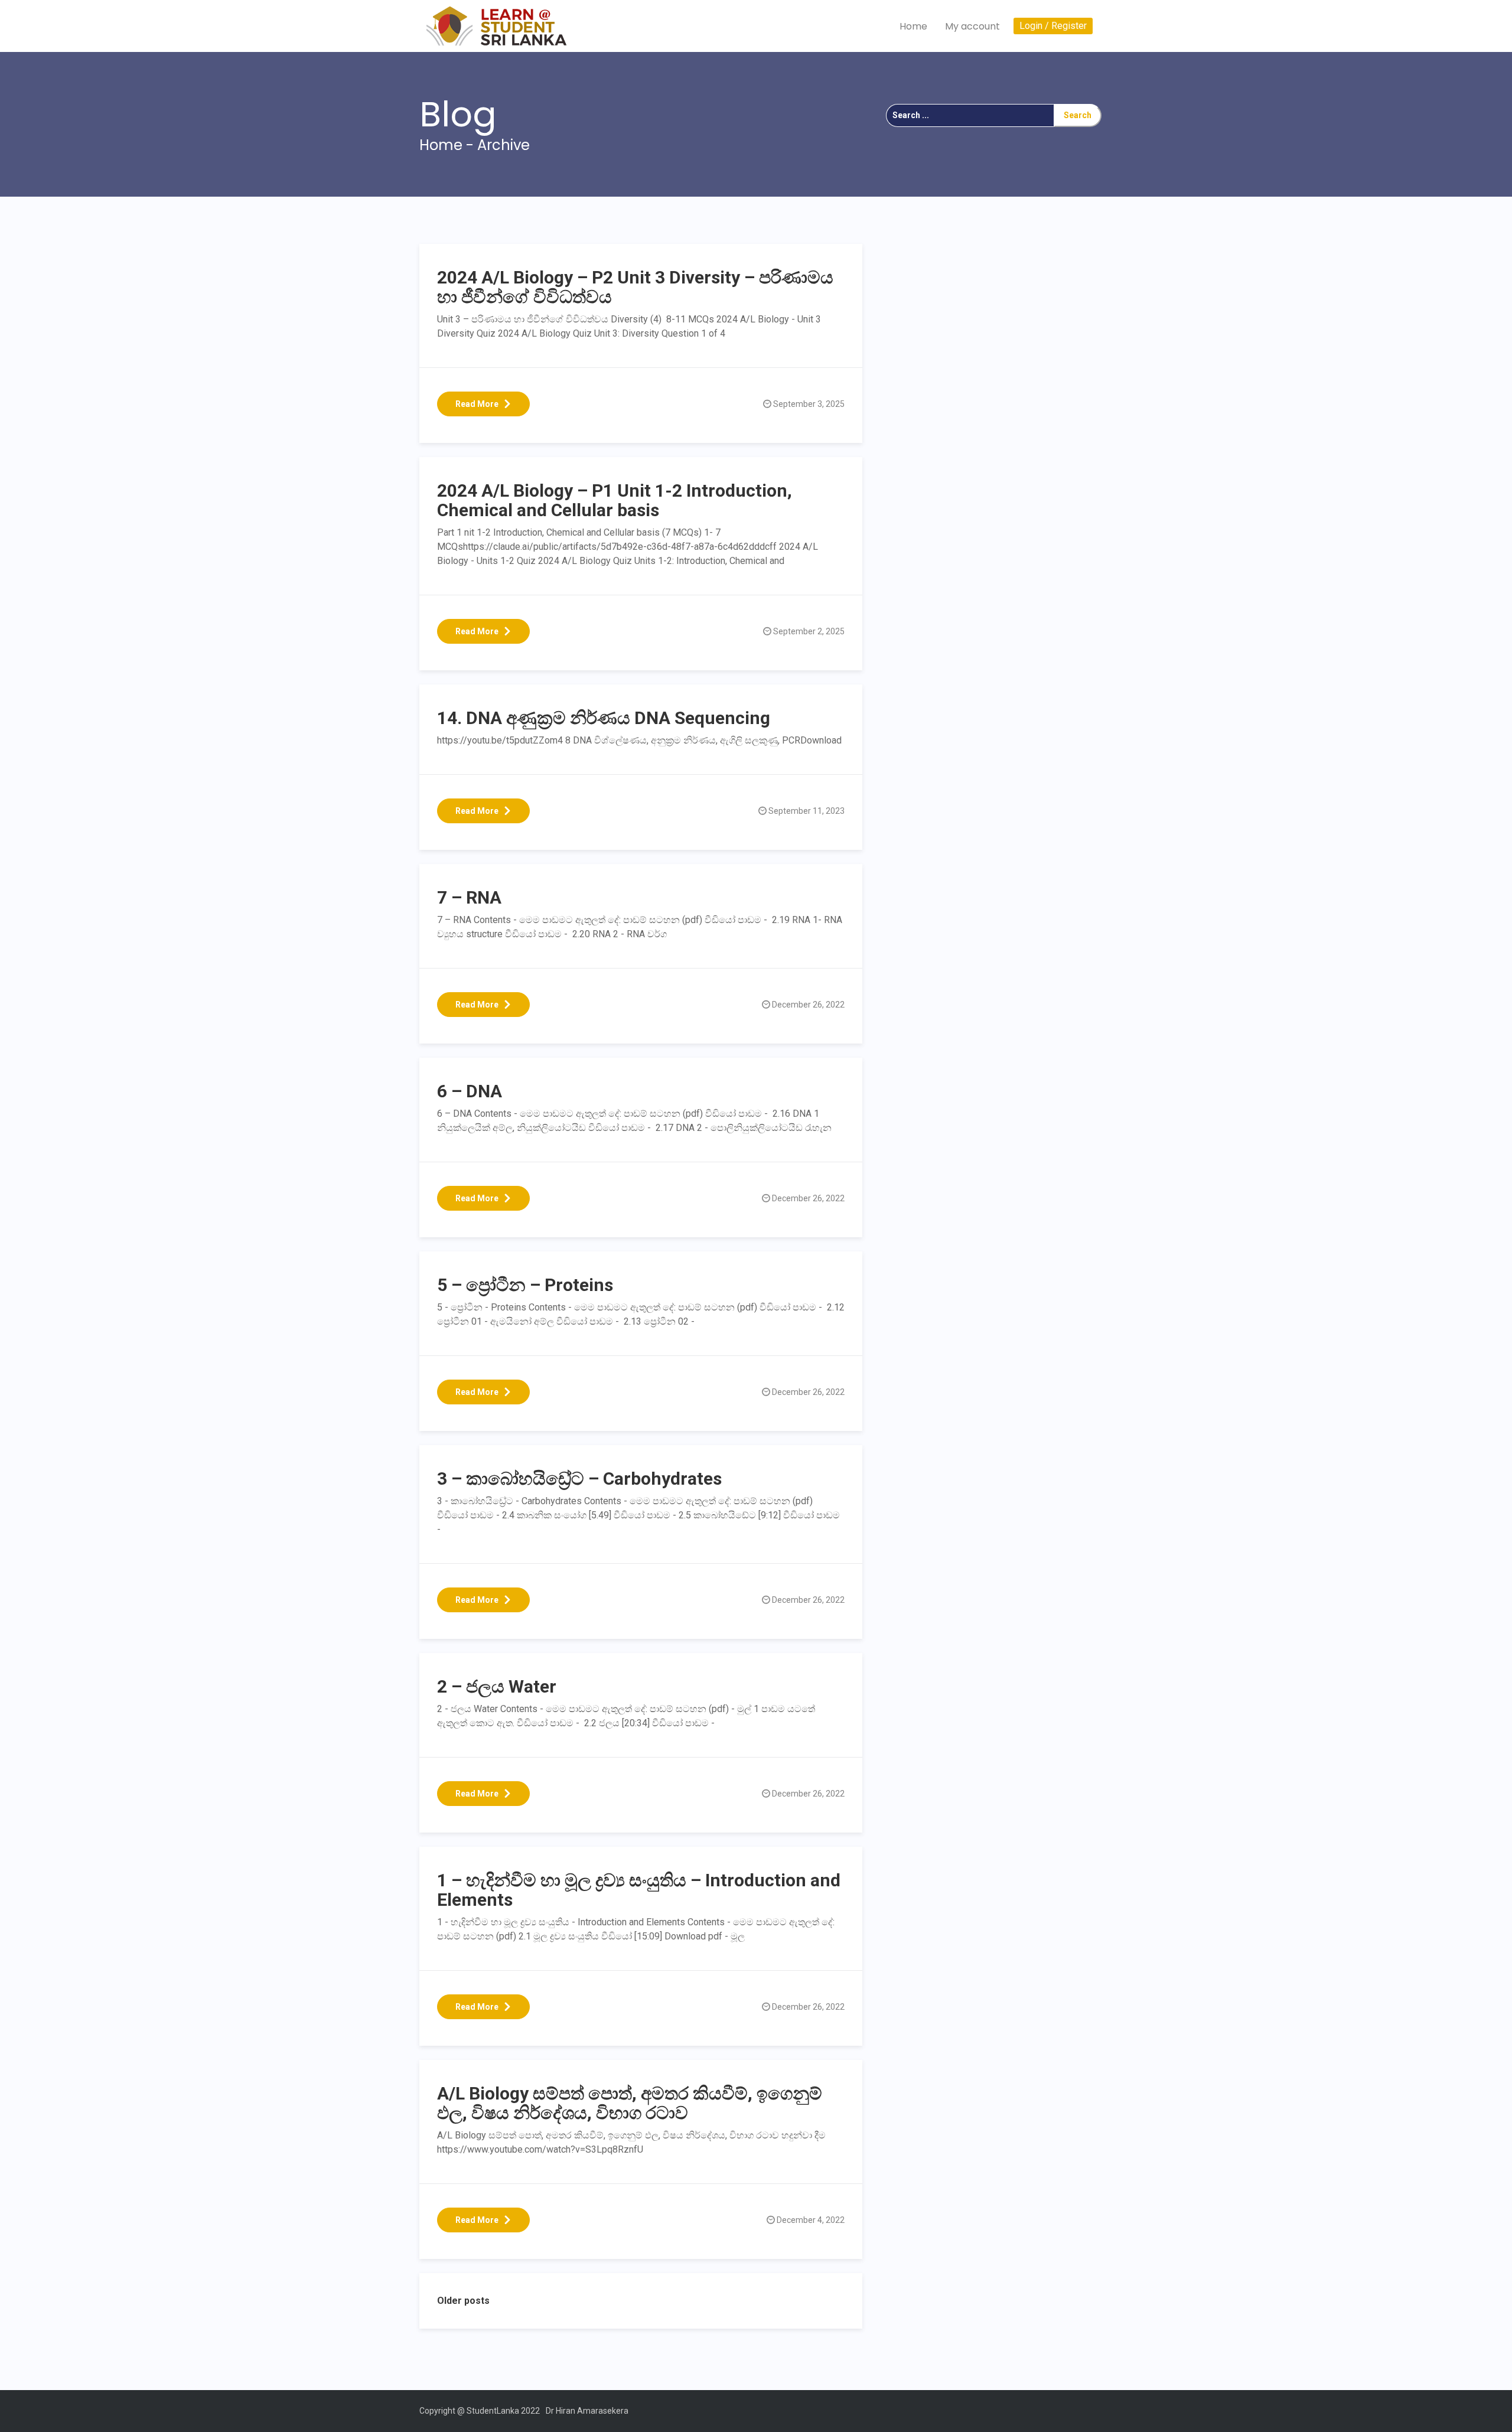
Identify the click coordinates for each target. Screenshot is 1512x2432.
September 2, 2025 (809, 631)
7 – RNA (469, 897)
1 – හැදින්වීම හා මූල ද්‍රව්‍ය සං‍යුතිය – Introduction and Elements (639, 1890)
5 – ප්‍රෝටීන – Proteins (525, 1285)
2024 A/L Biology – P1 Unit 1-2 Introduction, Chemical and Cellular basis (615, 500)
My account (972, 26)
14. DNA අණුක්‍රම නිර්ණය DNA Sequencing (604, 718)
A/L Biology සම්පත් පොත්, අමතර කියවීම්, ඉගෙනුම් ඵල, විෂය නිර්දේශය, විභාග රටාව (630, 2103)
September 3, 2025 (809, 404)
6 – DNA (470, 1091)
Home (913, 26)
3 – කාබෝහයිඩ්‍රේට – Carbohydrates (579, 1479)
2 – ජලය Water (497, 1686)
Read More (477, 404)
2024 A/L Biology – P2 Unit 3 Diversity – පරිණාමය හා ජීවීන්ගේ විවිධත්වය (635, 287)
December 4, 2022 (811, 2220)
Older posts (463, 2301)
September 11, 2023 (806, 811)
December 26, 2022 (808, 1005)
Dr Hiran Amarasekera (587, 2411)
